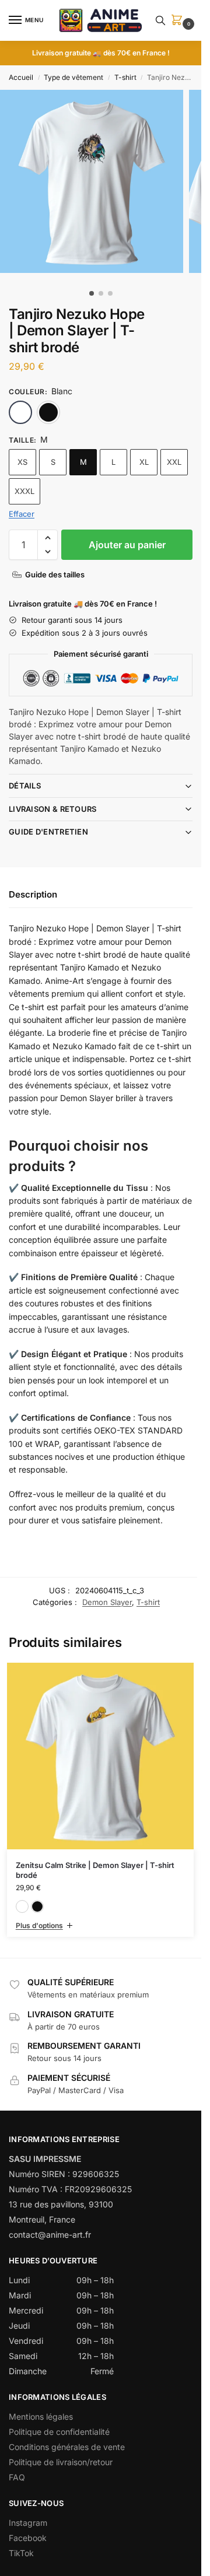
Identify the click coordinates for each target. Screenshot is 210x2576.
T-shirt (125, 77)
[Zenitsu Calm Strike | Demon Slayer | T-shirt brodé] (100, 1756)
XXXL (24, 491)
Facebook (28, 2538)
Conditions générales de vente (67, 2447)
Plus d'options (39, 1925)
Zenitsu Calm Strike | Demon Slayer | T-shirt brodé (95, 1870)
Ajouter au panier (127, 545)
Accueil (21, 77)
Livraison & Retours (53, 809)
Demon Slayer (107, 1602)
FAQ (17, 2477)
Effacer (22, 514)
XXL (174, 462)
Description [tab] (33, 894)
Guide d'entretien (48, 832)
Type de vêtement (73, 77)
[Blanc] (20, 412)
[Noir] (48, 412)
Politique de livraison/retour (61, 2462)
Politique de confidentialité (59, 2432)
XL (144, 462)
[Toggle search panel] (160, 20)
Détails (25, 786)
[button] (179, 21)
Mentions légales (41, 2416)
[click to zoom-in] (92, 181)
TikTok (21, 2553)
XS (22, 462)
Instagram (28, 2523)
